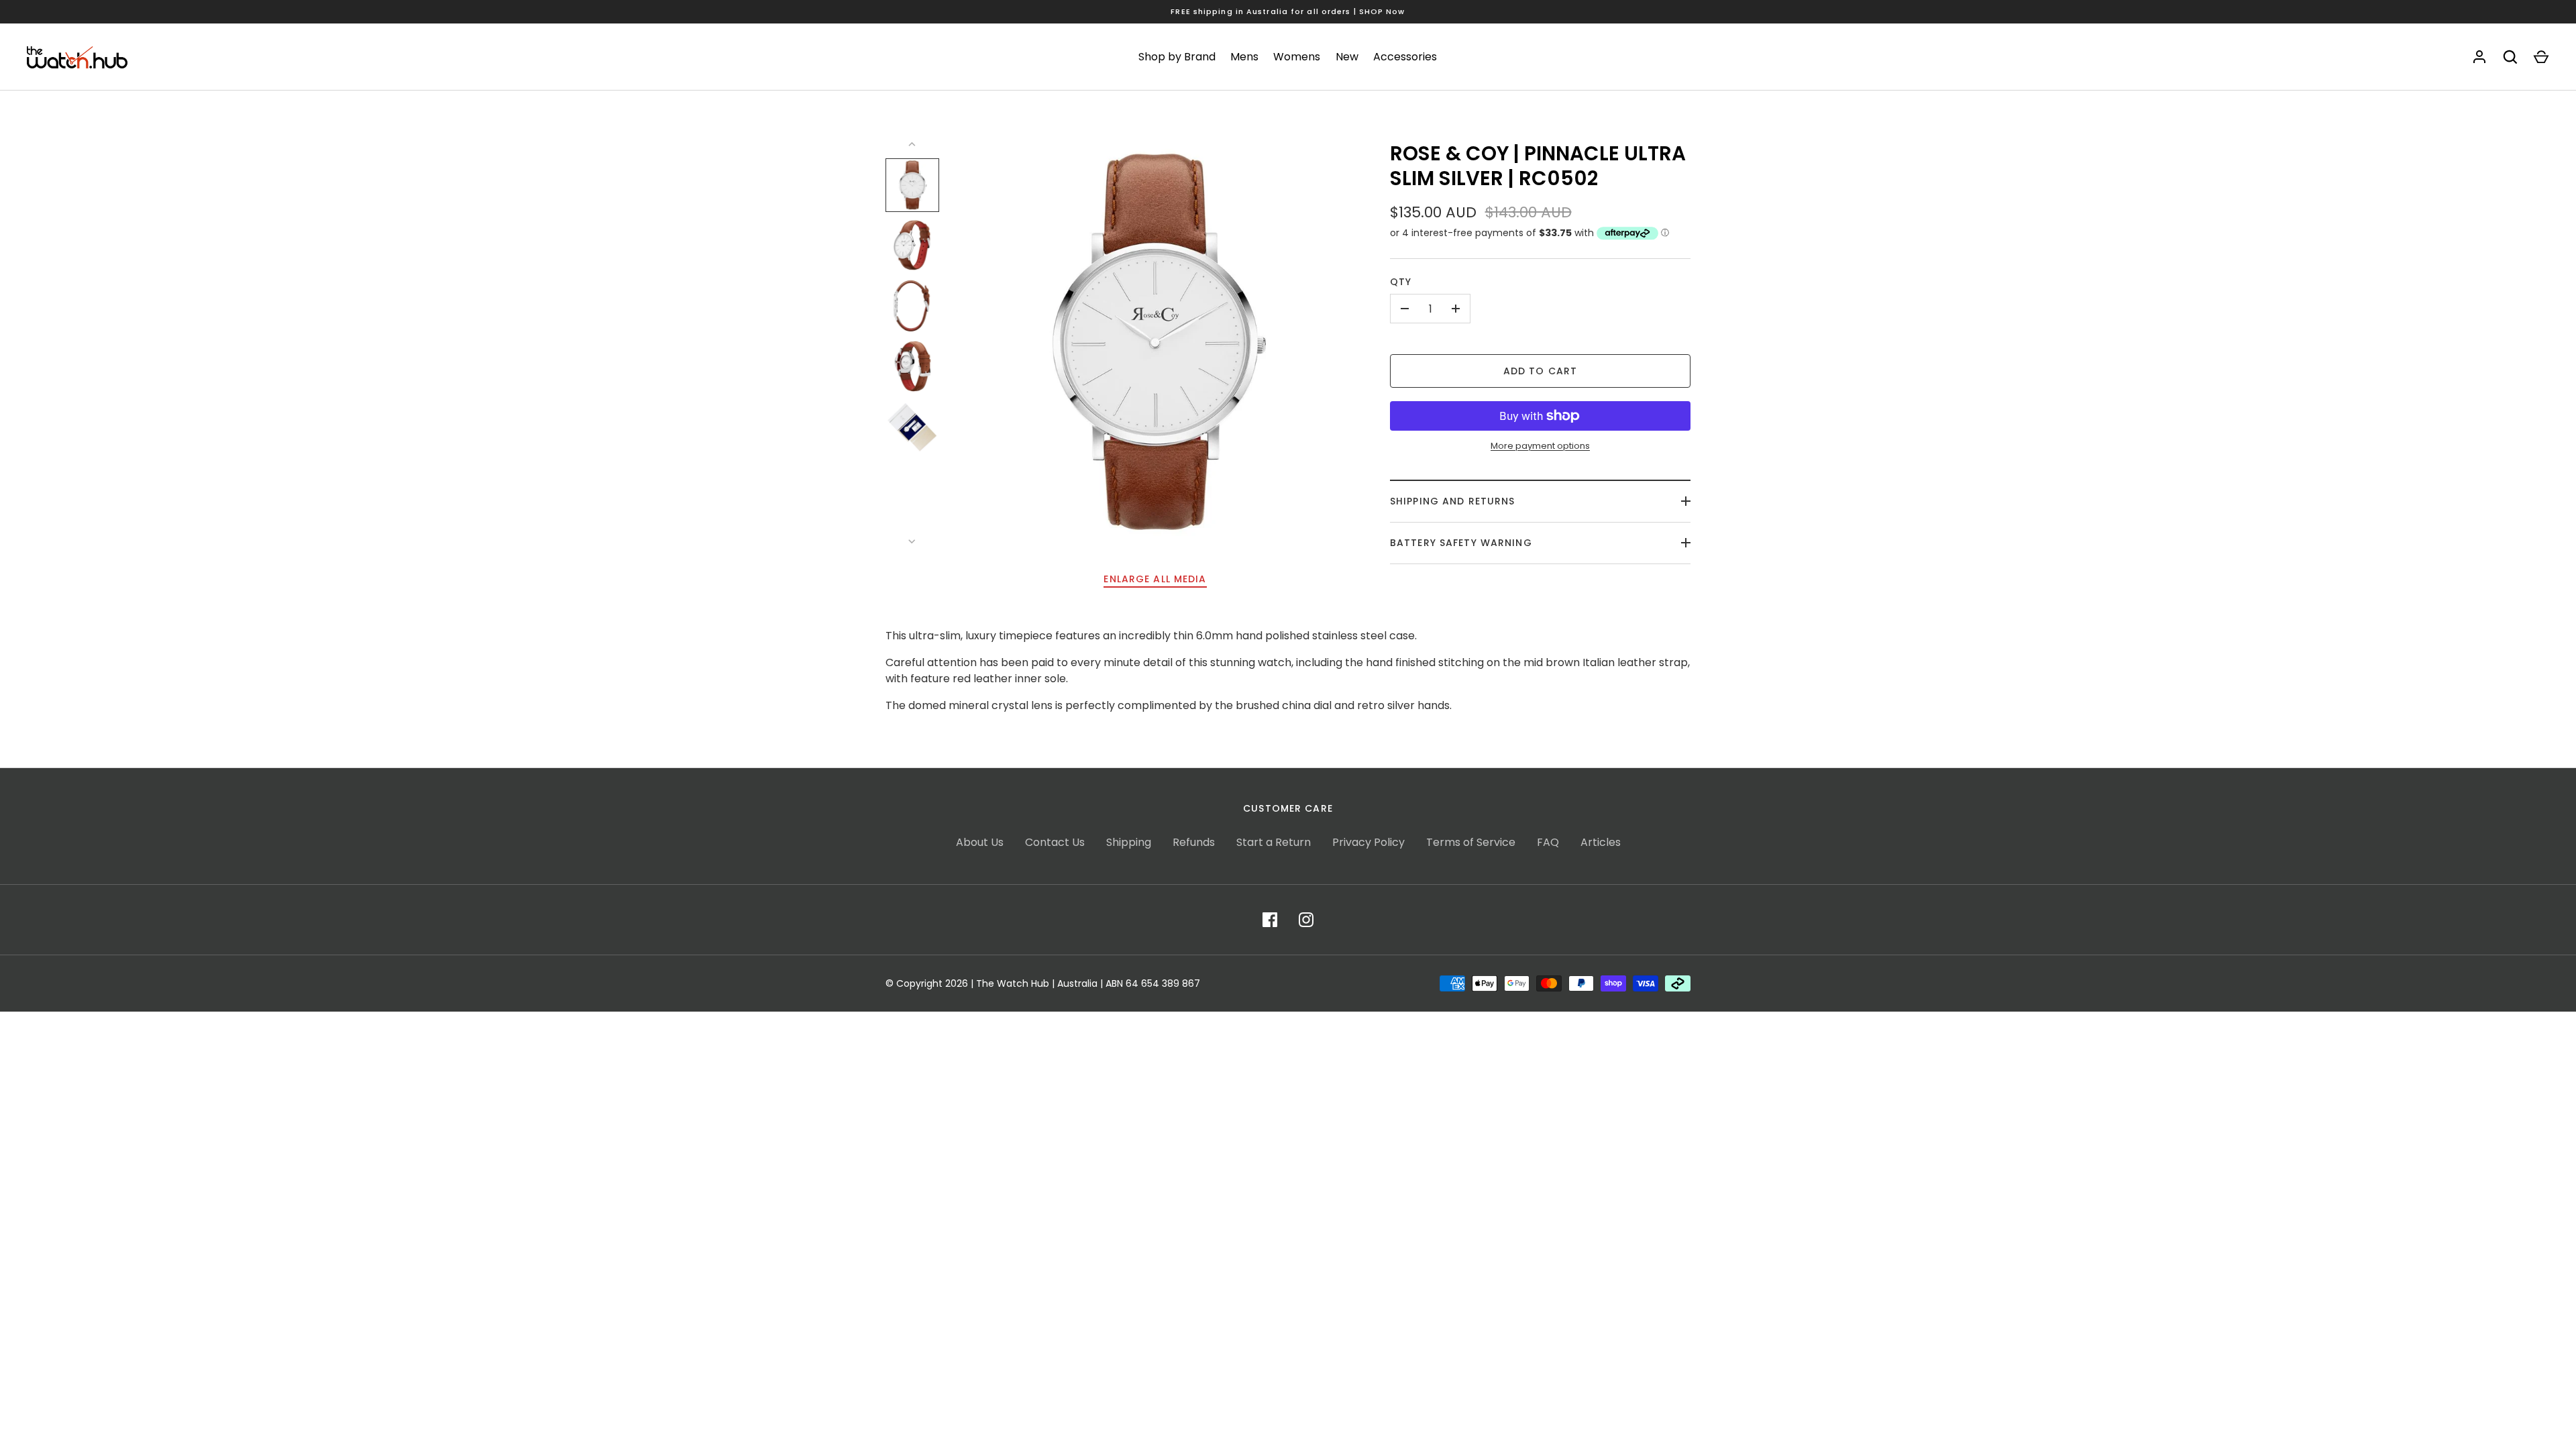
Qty (1401, 282)
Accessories (1405, 57)
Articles (1601, 842)
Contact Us (1055, 842)
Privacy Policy (1368, 842)
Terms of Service (1471, 842)
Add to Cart (1540, 371)
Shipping (1129, 842)
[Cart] (2541, 57)
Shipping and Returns (1452, 501)
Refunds (1194, 842)
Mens (1244, 57)
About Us (980, 842)
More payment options (1540, 446)
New (1347, 57)
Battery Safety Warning (1461, 543)
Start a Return (1274, 842)
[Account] (2479, 57)
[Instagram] (1306, 920)
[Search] (2510, 57)
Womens (1297, 57)
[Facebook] (1270, 920)
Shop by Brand (1177, 57)
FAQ (1548, 842)
